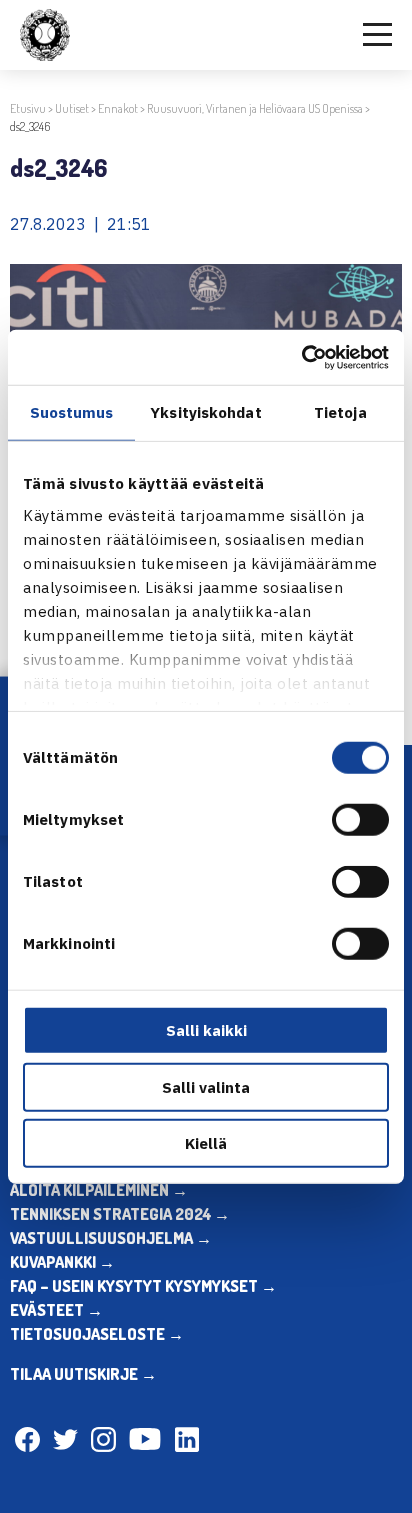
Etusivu (28, 108)
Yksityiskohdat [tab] (205, 412)
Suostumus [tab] (72, 412)
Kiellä (206, 1143)
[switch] (360, 820)
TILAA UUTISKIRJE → (83, 1374)
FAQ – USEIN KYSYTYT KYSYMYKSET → (143, 1286)
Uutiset (72, 108)
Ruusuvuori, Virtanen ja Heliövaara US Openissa (255, 108)
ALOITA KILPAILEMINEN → (99, 1190)
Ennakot (118, 108)
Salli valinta (206, 1086)
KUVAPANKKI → (62, 1262)
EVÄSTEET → (56, 1310)
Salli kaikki (206, 1030)
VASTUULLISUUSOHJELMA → (111, 1238)
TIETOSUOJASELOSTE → (97, 1334)
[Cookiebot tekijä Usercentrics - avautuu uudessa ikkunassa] (301, 357)
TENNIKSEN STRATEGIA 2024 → (120, 1214)
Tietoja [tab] (340, 412)
